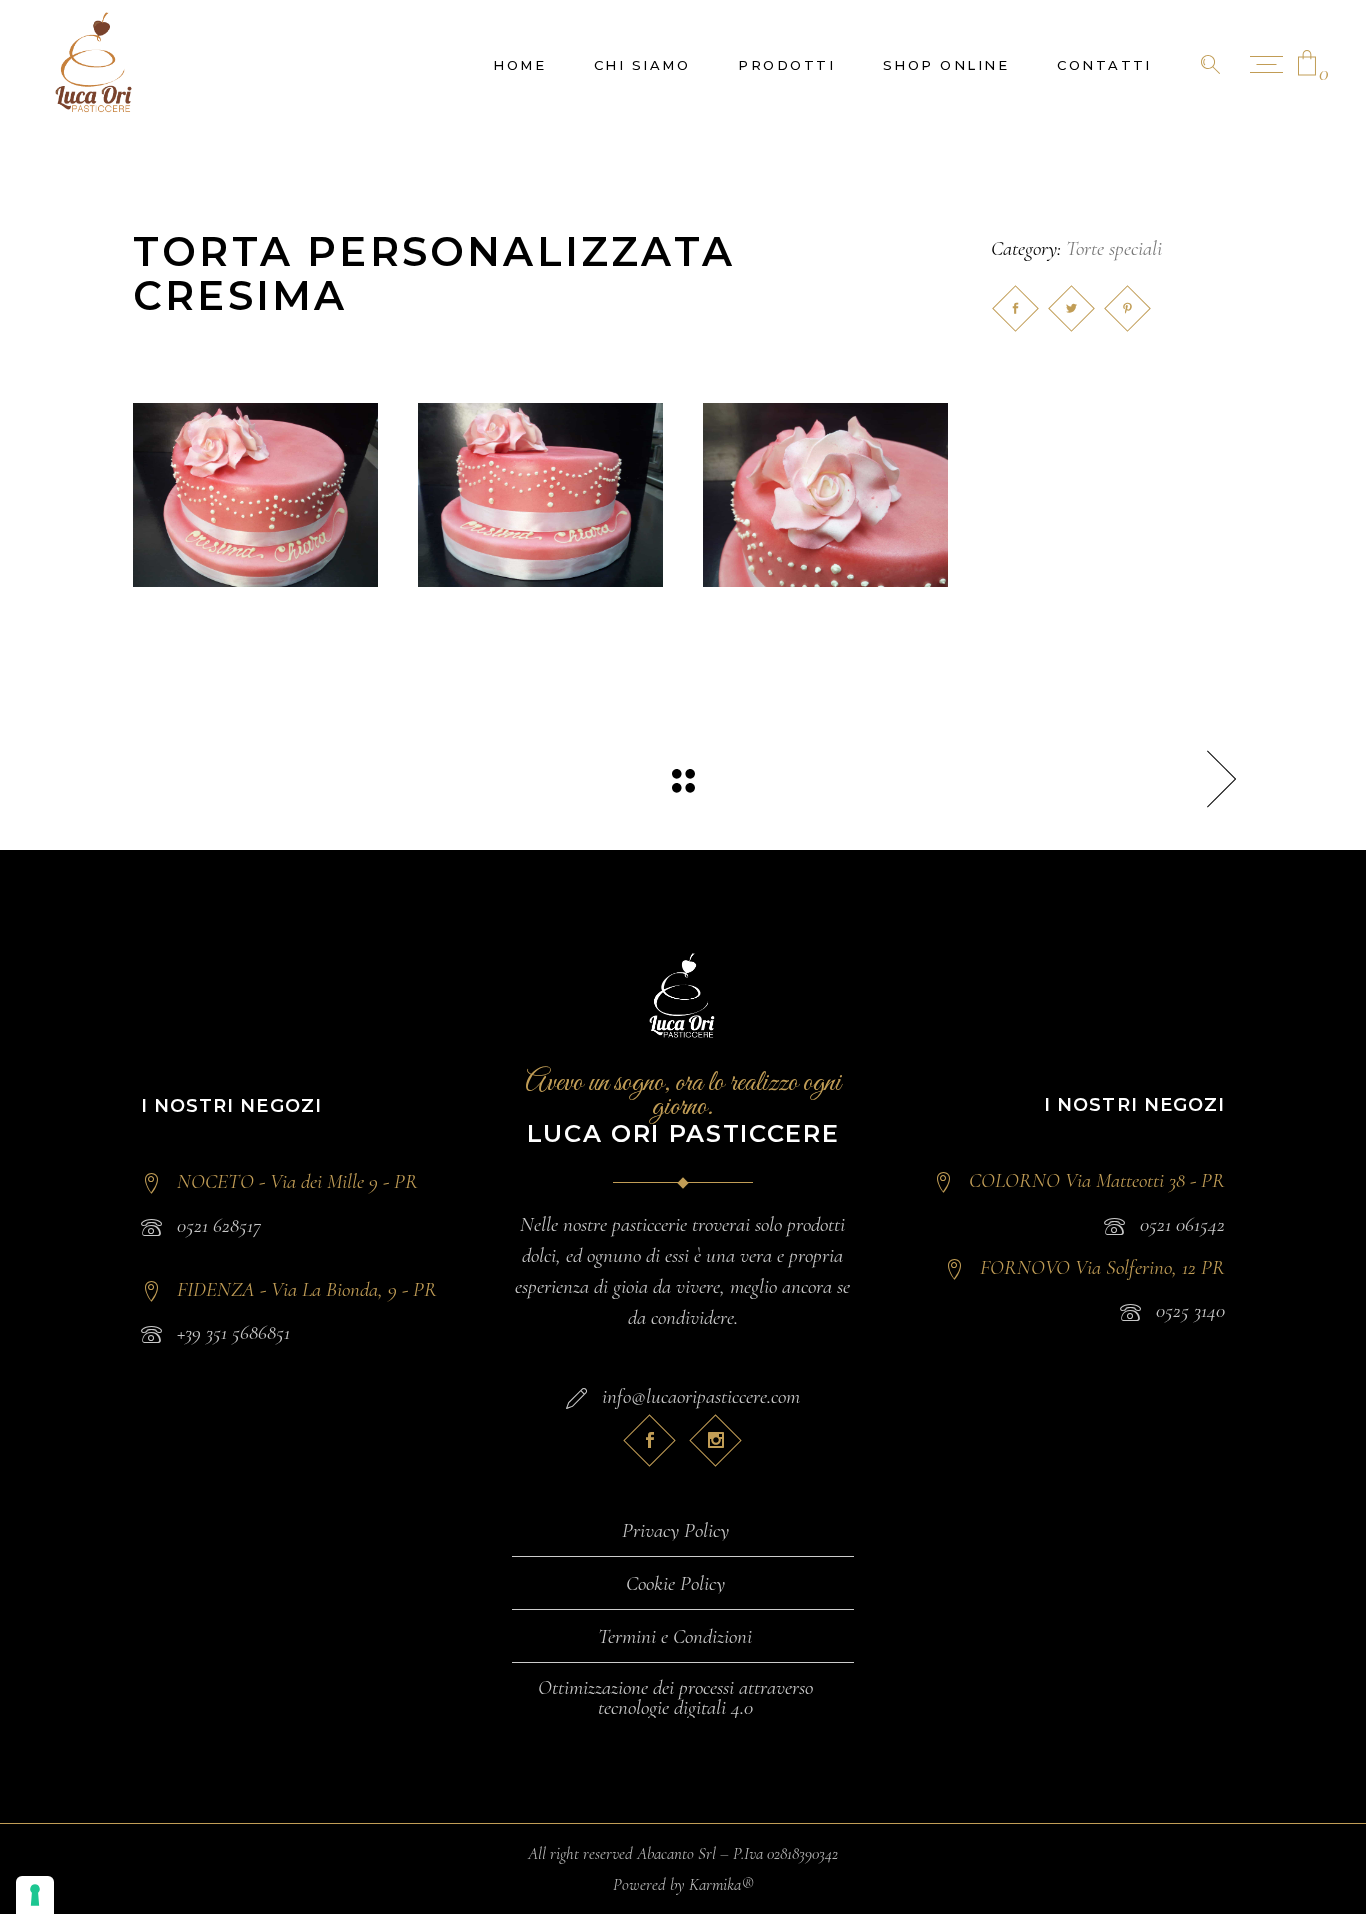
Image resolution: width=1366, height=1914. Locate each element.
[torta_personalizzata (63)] (255, 495)
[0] (1307, 65)
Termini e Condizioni (675, 1637)
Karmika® (721, 1884)
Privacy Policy (675, 1531)
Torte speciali (1114, 248)
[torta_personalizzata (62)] (540, 495)
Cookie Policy (675, 1584)
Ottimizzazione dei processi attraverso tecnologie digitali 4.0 (675, 1698)
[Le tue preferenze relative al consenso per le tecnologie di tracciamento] (35, 1895)
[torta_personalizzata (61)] (825, 495)
